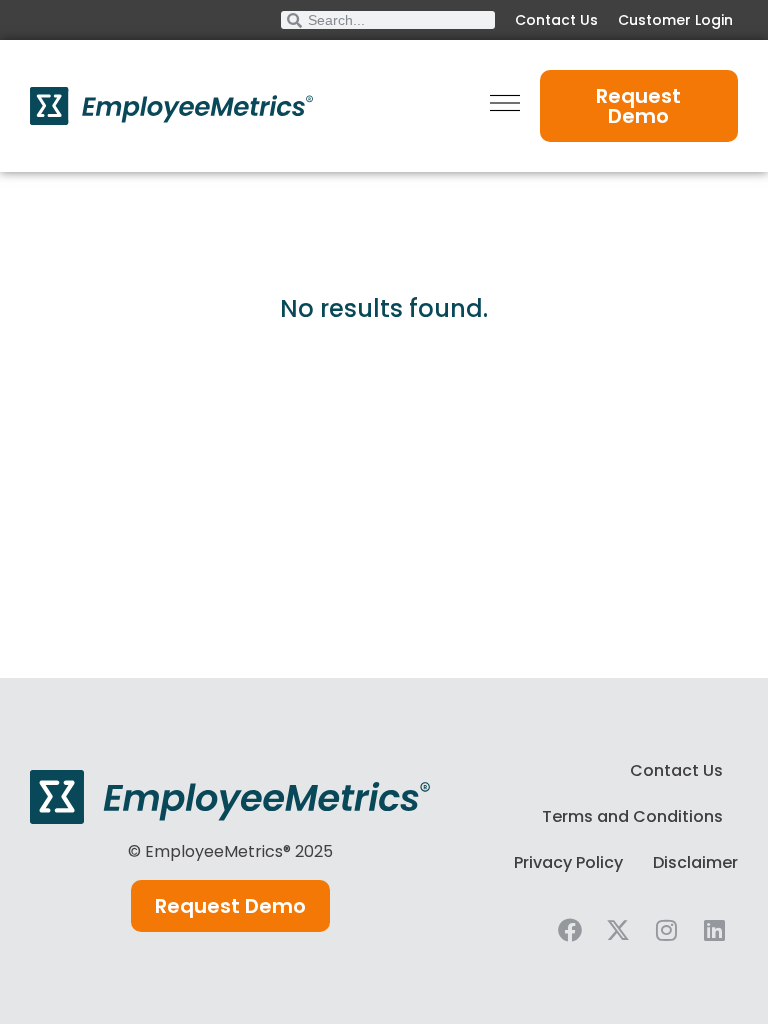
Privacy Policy (568, 862)
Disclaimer (695, 862)
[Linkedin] (714, 930)
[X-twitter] (618, 930)
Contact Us (556, 20)
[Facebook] (570, 930)
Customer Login (675, 20)
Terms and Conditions (632, 816)
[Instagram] (666, 930)
